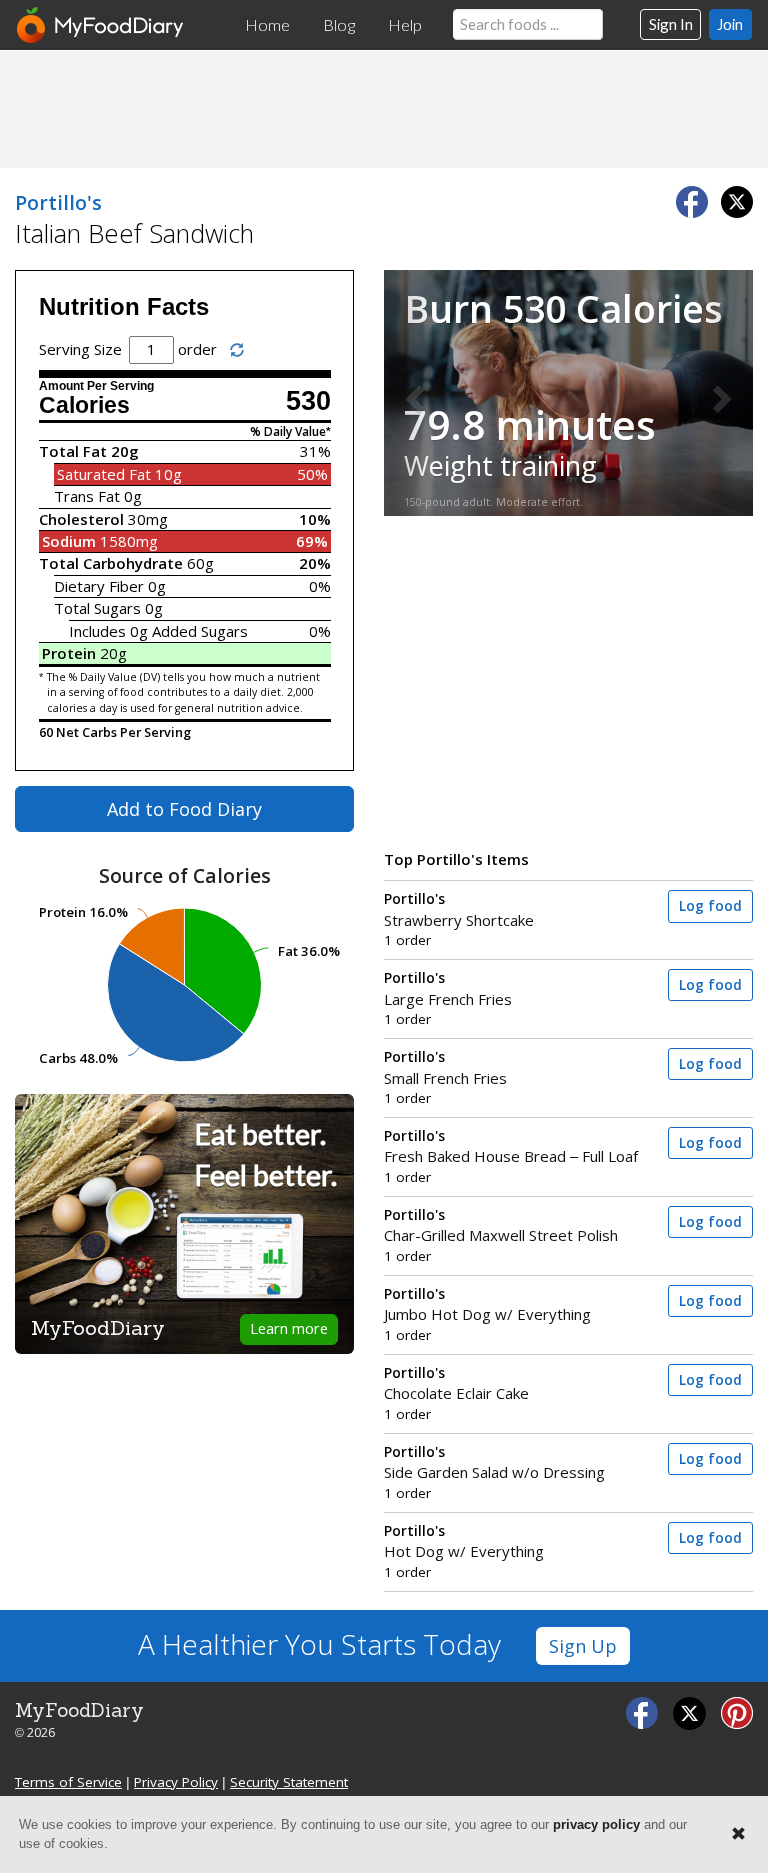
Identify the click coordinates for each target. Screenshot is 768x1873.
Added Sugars (200, 631)
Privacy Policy (176, 1782)
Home (267, 25)
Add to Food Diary (184, 809)
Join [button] (730, 24)
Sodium (69, 541)
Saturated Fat (104, 474)
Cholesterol (81, 519)
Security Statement (289, 1782)
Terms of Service (68, 1782)
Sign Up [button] (583, 1646)
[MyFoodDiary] (101, 25)
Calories (84, 405)
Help (405, 25)
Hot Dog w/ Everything (464, 1541)
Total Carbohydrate (111, 563)
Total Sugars (97, 608)
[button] (411, 393)
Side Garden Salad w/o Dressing (494, 1462)
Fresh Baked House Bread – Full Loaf (511, 1146)
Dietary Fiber (99, 586)
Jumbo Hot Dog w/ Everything (487, 1304)
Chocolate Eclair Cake (456, 1383)
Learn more (289, 1328)
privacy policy (596, 1824)
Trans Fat (87, 496)
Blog (339, 25)
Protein (69, 653)
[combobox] (528, 24)
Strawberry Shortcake (459, 909)
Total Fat (73, 451)
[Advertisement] (384, 108)
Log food (710, 906)
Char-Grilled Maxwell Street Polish (501, 1225)
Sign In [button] (671, 24)
